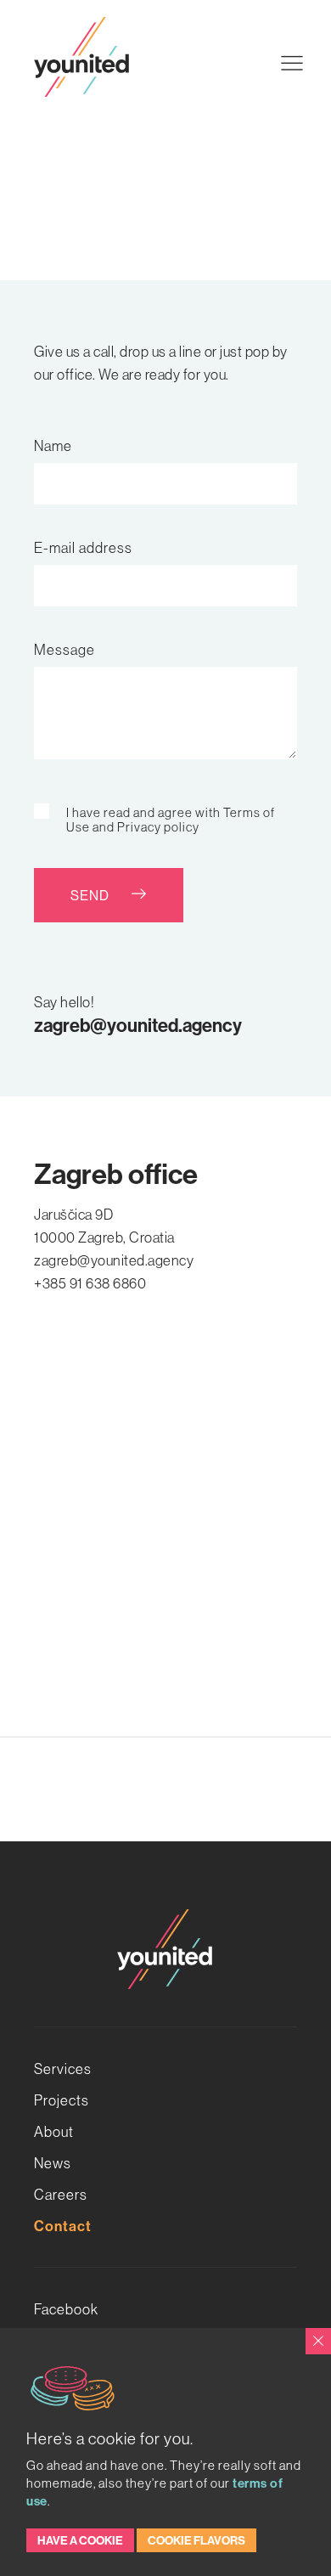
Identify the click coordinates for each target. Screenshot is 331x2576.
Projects (62, 2100)
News (53, 2163)
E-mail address (83, 547)
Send (92, 895)
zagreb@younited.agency (138, 1025)
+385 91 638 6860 (90, 1283)
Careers (61, 2194)
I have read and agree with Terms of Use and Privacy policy (171, 820)
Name (53, 445)
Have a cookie (80, 2540)
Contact (63, 2226)
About (54, 2131)
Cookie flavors (196, 2540)
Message (65, 649)
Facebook (66, 2309)
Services (63, 2069)
